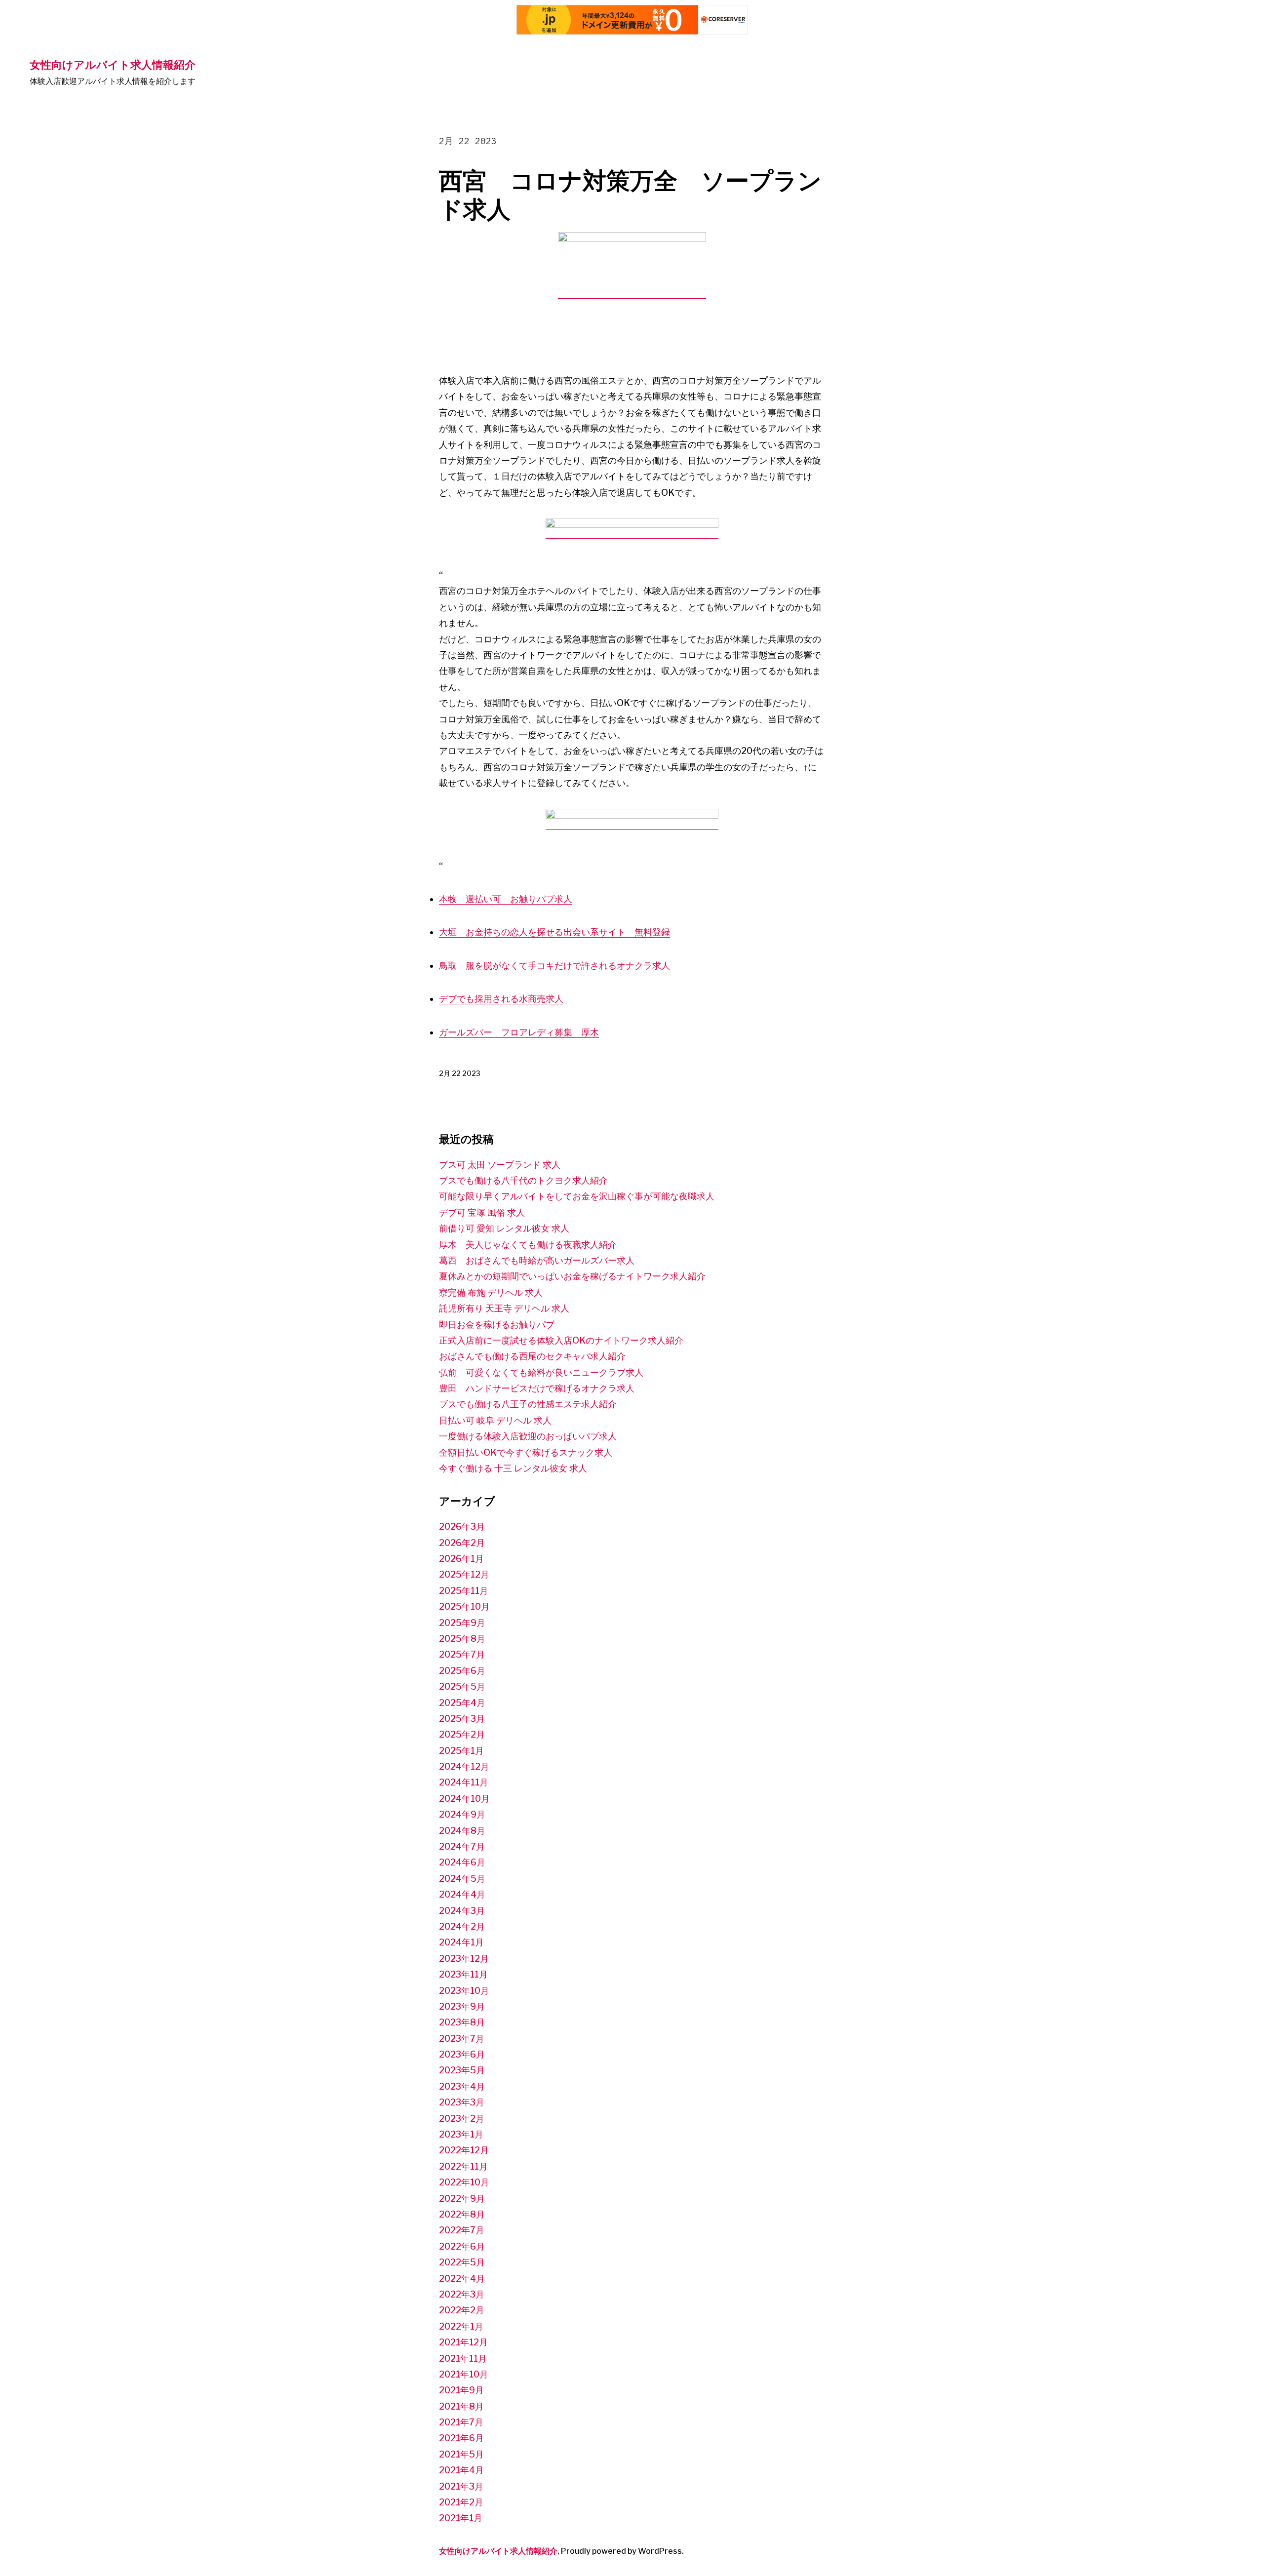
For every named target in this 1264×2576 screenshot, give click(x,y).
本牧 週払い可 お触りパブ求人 (506, 899)
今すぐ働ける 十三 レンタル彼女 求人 (513, 1468)
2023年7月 (462, 2039)
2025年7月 (462, 1654)
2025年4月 (462, 1703)
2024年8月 (462, 1831)
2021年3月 (461, 2486)
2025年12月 (464, 1574)
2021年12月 (463, 2342)
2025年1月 (461, 1751)
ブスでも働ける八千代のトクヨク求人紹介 (523, 1180)
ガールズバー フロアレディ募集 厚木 (519, 1032)
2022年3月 (462, 2294)
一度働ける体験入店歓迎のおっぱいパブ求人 (528, 1436)
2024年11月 (464, 1782)
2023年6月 (462, 2054)
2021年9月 (461, 2390)
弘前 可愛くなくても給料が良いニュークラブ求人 (541, 1372)
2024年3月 (462, 1911)
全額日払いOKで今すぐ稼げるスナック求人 (526, 1452)
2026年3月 (462, 1526)
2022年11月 (463, 2166)
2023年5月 (462, 2070)
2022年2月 (462, 2310)
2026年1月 (461, 1559)
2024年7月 (462, 1846)
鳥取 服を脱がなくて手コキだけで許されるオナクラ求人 (554, 966)
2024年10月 (464, 1799)
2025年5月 (462, 1686)
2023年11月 (463, 1974)
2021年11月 (463, 2358)
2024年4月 (462, 1894)
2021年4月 (461, 2470)
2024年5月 (462, 1879)
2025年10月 (464, 1606)
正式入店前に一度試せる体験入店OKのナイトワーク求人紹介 (561, 1340)
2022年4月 (462, 2279)
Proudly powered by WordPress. (622, 2551)
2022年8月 (462, 2214)
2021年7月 (461, 2422)
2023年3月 (462, 2102)
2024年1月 (461, 1942)
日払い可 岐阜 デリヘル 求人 (495, 1420)
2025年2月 (462, 1734)
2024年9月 (462, 1814)
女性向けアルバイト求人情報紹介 (113, 64)
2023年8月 (462, 2022)
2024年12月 (464, 1766)
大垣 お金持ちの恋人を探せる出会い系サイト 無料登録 (554, 932)
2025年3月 (462, 1719)
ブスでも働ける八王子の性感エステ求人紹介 (528, 1404)
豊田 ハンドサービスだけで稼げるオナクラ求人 (537, 1388)
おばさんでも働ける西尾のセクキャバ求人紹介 (532, 1356)
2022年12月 (464, 2150)
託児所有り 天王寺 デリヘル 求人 (504, 1308)
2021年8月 (461, 2406)
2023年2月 (462, 2119)
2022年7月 (462, 2230)
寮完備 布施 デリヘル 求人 (491, 1292)
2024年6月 (462, 1862)
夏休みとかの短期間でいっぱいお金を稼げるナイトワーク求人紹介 (572, 1276)
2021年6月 (461, 2438)
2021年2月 (461, 2502)
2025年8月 (462, 1639)
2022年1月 (461, 2326)
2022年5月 (462, 2262)
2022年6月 (462, 2246)
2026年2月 (462, 1543)
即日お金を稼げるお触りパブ (497, 1325)
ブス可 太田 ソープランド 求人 (500, 1165)
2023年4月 (462, 2086)
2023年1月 (461, 2134)
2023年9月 (462, 2006)
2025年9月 (462, 1623)
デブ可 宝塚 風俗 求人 (482, 1212)
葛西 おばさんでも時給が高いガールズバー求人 (537, 1260)
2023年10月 (464, 1991)
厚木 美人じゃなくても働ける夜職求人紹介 (528, 1245)
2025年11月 (464, 1591)
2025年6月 (462, 1671)
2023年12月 (464, 1959)
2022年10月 (464, 2182)
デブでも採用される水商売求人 (501, 999)
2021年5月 (461, 2454)
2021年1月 (461, 2518)
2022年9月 (462, 2199)
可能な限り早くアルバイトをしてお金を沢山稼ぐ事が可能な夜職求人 (577, 1196)
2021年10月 (464, 2374)
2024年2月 (462, 1926)
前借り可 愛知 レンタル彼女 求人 (504, 1228)
